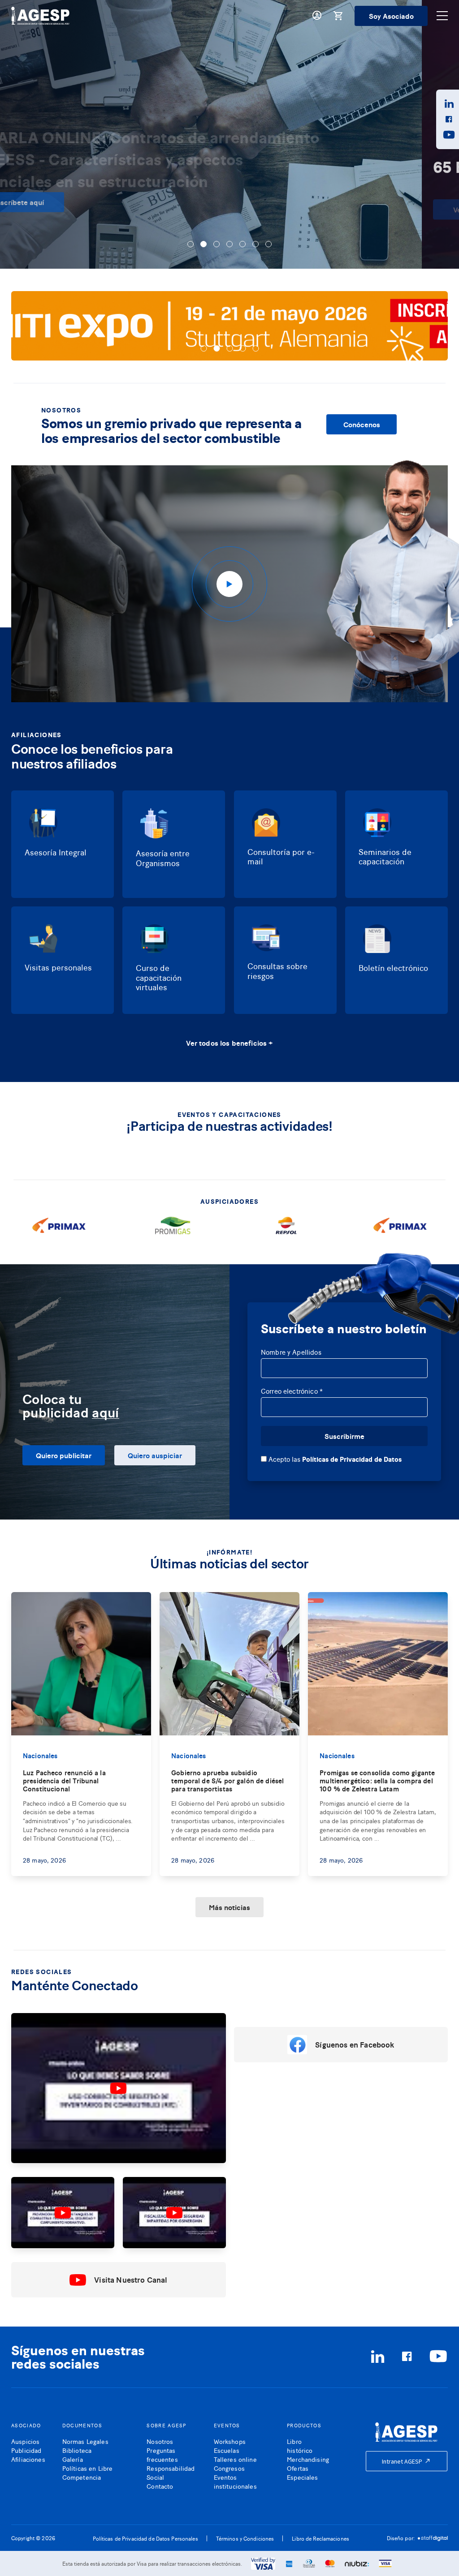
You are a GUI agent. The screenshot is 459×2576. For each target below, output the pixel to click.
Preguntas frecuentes (162, 2454)
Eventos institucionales (235, 2481)
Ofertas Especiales (302, 2472)
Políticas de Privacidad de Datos (352, 1459)
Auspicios (25, 2441)
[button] (191, 244)
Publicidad (26, 2450)
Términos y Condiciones (245, 2538)
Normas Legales (85, 2441)
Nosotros (160, 2441)
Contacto (160, 2486)
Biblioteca (77, 2450)
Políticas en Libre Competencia (88, 2472)
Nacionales (40, 1755)
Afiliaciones (28, 2459)
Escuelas (227, 2450)
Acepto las (334, 1459)
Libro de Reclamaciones (320, 2538)
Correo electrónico (292, 1391)
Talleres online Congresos (235, 2463)
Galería (73, 2459)
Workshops (230, 2441)
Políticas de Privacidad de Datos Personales (145, 2538)
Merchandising (308, 2459)
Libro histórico (300, 2445)
